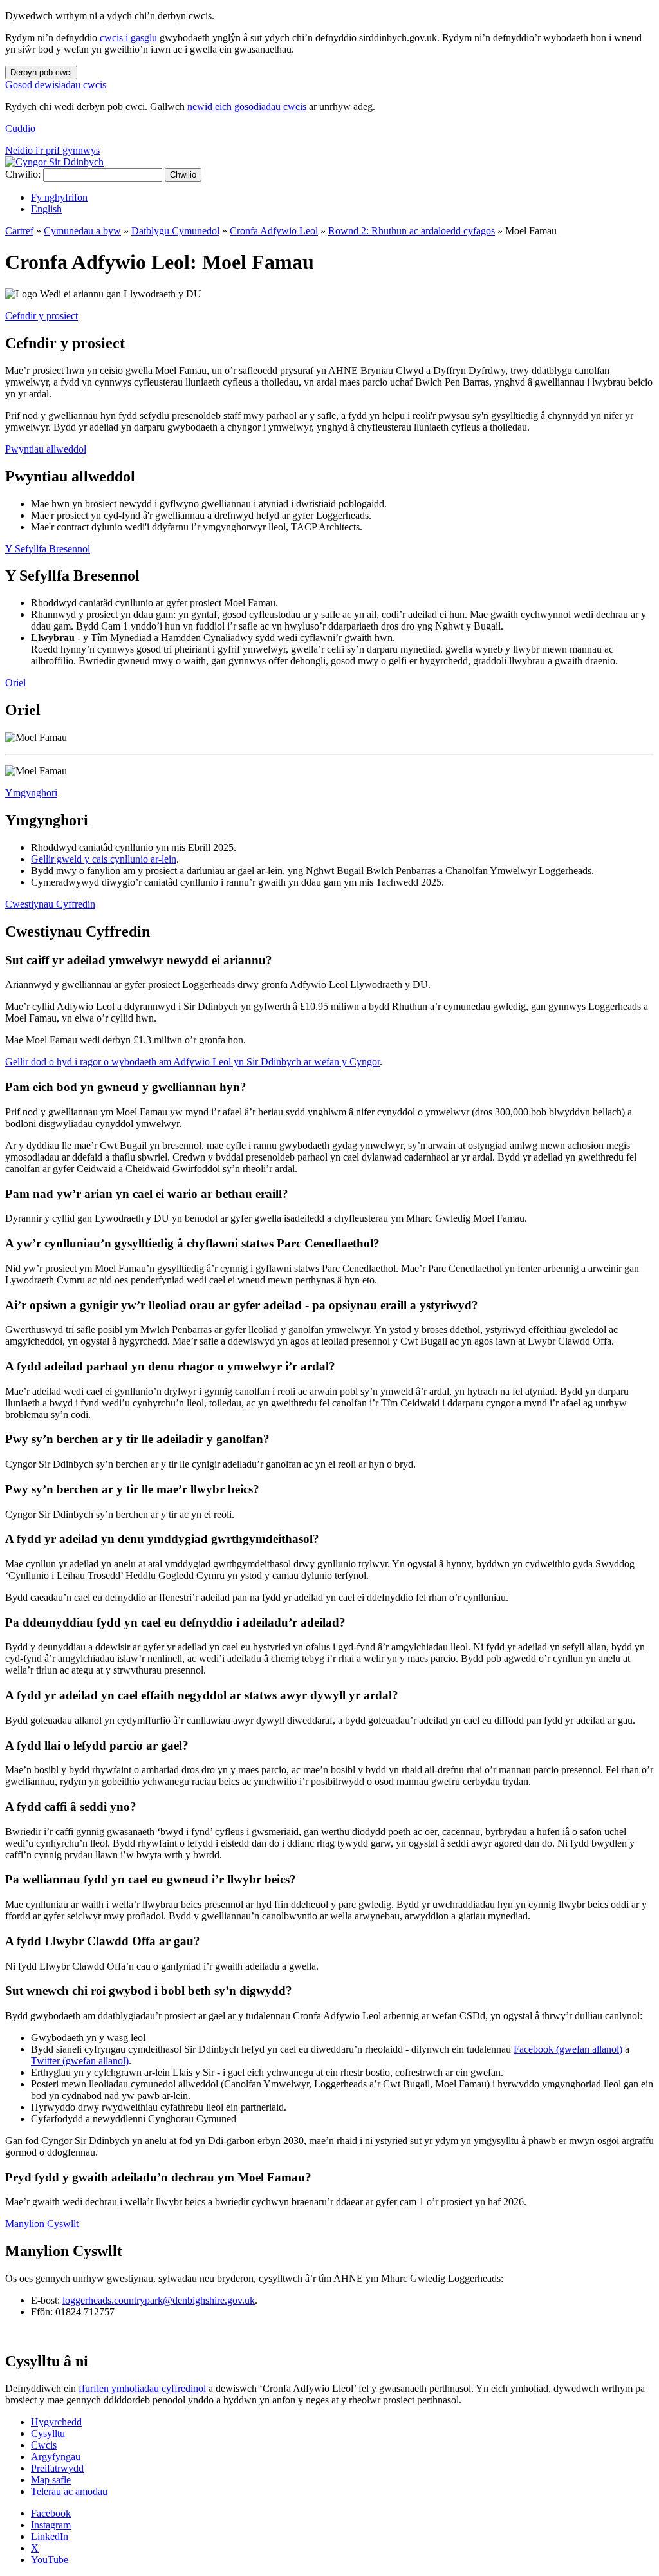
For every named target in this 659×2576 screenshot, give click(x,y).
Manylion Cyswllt (42, 2224)
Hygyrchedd (56, 2422)
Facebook (51, 2513)
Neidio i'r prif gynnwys (52, 150)
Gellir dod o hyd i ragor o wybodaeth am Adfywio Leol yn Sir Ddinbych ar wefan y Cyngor (192, 1062)
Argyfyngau (56, 2457)
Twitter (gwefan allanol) (80, 2061)
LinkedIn (50, 2536)
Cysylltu (48, 2433)
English (46, 209)
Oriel (15, 683)
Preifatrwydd (57, 2468)
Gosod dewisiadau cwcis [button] (56, 85)
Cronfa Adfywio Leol (274, 231)
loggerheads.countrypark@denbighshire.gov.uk (159, 2300)
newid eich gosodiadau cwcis (247, 107)
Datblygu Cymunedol (175, 231)
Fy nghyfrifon (59, 197)
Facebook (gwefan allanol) (568, 2049)
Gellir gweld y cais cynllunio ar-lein (104, 859)
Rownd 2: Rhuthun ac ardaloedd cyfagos (412, 231)
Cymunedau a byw (82, 231)
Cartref (19, 231)
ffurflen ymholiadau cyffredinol (142, 2388)
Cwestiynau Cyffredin (50, 904)
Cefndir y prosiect (42, 316)
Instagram (51, 2525)
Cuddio (20, 128)
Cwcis (44, 2445)
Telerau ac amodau (69, 2491)
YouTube (50, 2560)
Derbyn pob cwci (41, 72)
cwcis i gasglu (128, 38)
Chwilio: (23, 174)
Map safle (51, 2480)
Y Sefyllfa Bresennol (48, 549)
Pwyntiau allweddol (46, 449)
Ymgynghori (31, 793)
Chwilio (183, 175)
